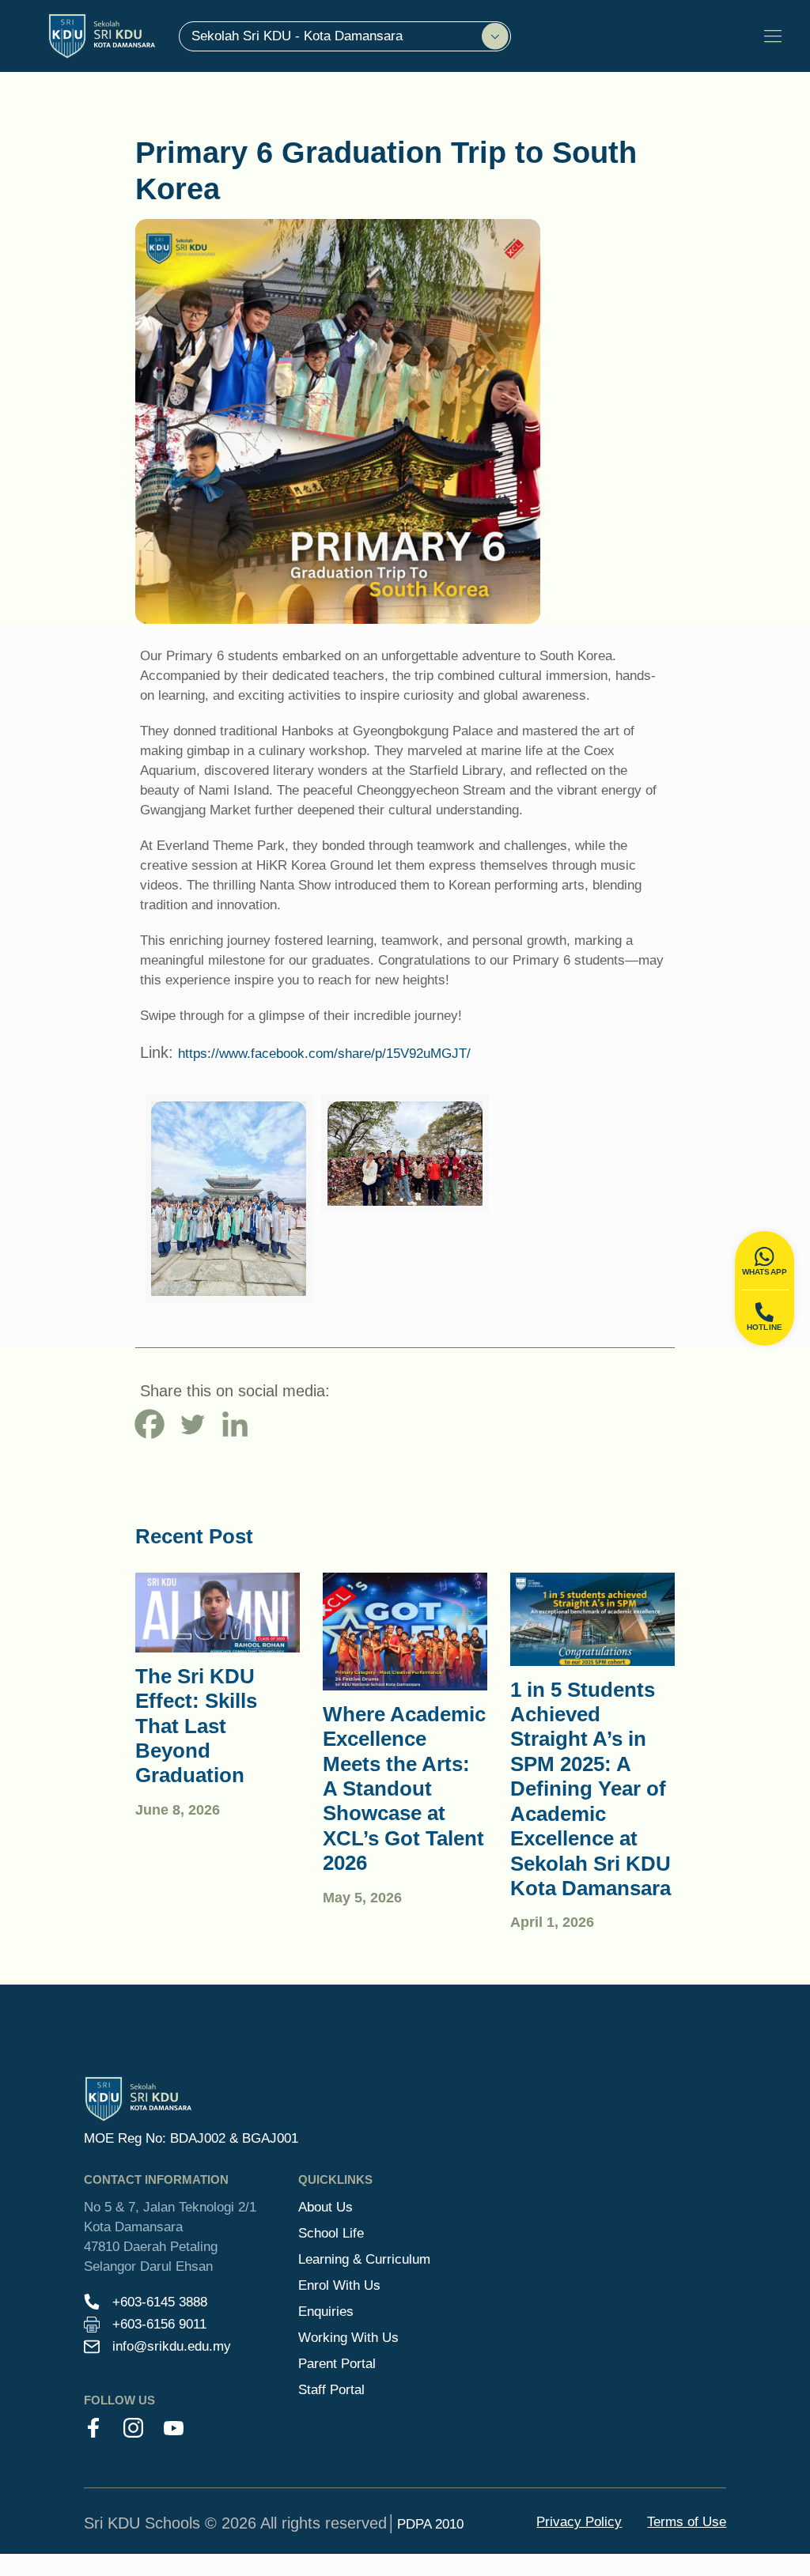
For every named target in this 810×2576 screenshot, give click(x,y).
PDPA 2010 (430, 2524)
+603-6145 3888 (160, 2302)
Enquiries (326, 2311)
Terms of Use (687, 2521)
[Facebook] (150, 1424)
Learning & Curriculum (364, 2259)
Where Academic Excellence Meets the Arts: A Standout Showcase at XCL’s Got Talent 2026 (404, 1789)
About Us (326, 2207)
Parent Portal (337, 2363)
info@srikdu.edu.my (172, 2346)
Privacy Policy (579, 2521)
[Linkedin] (235, 1424)
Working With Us (348, 2337)
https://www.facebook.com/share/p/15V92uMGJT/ (324, 1053)
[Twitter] (192, 1424)
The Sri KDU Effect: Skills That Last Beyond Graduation (196, 1726)
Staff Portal (331, 2389)
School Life (331, 2233)
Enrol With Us (339, 2285)
